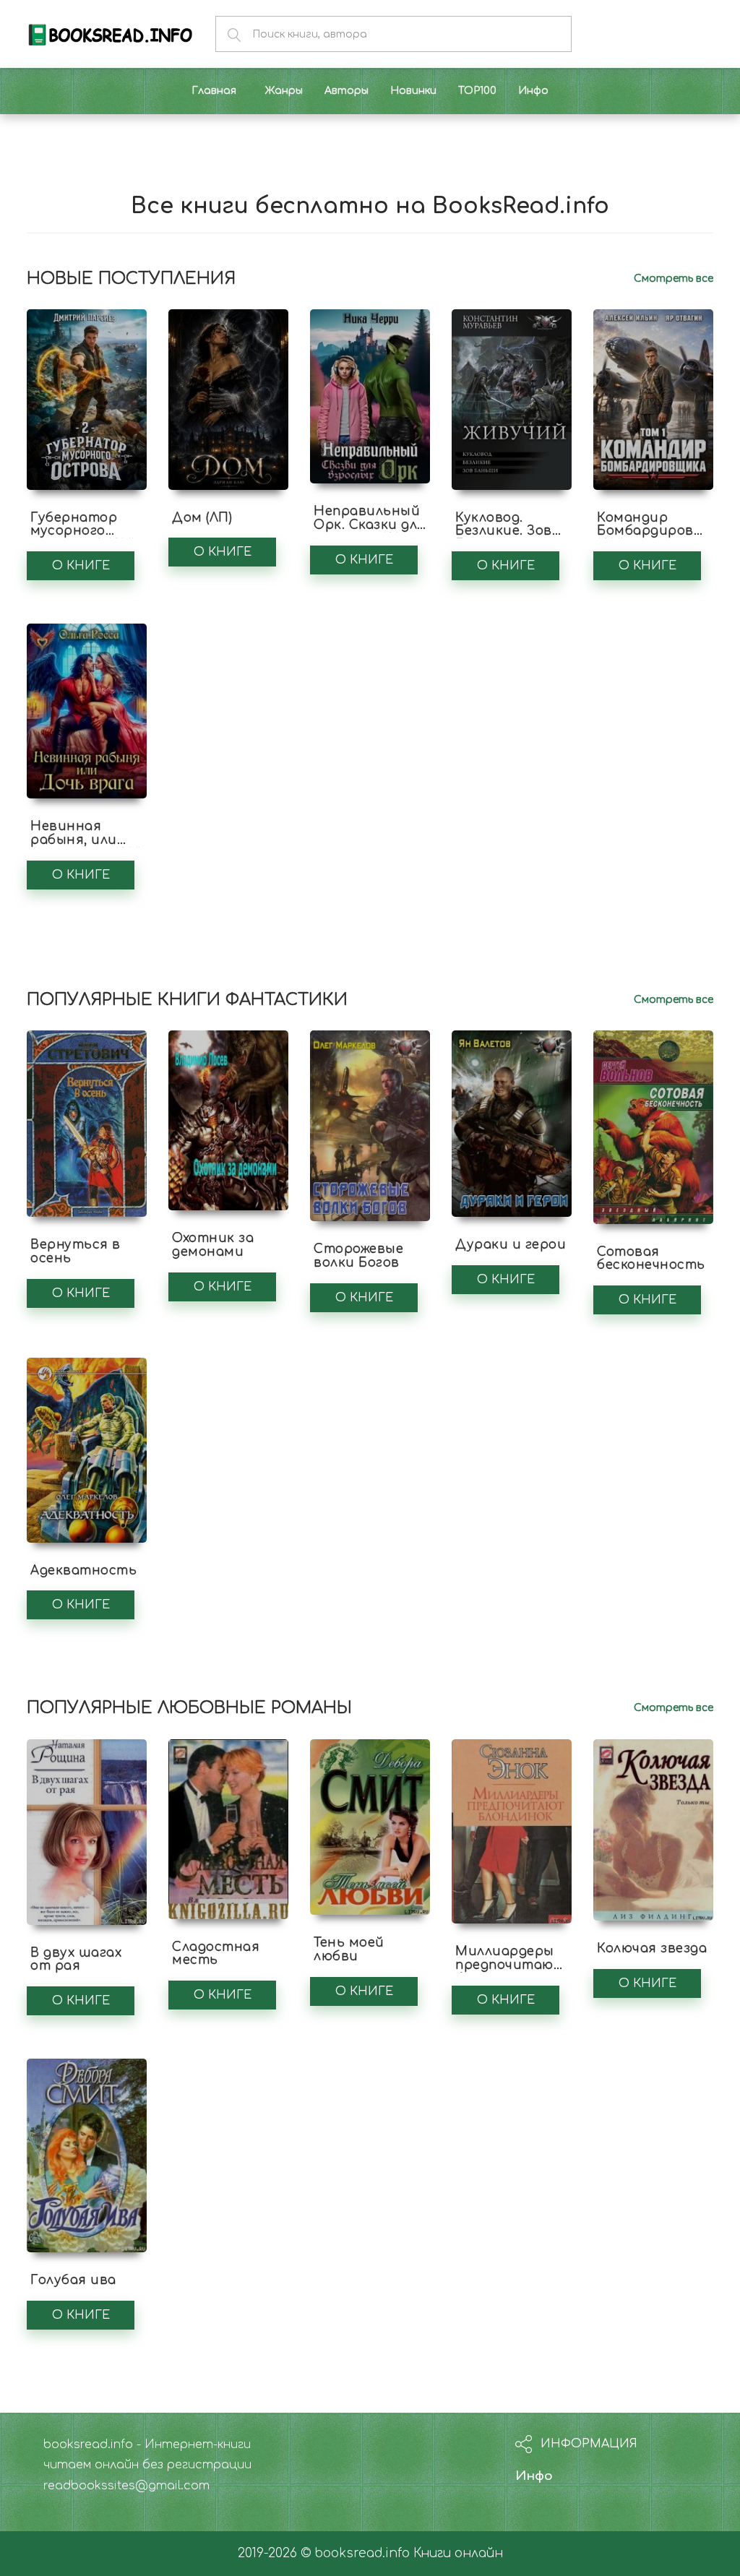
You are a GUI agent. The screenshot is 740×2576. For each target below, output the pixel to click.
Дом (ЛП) (202, 518)
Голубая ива (73, 2280)
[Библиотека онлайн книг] (110, 34)
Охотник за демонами (213, 1245)
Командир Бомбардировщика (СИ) (664, 531)
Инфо (534, 2476)
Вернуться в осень (76, 1252)
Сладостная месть (216, 1954)
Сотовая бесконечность (651, 1259)
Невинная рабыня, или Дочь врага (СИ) (86, 840)
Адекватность (83, 1571)
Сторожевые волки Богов (358, 1256)
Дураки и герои (511, 1245)
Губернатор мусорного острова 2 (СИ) (83, 531)
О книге (81, 566)
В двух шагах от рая (76, 1960)
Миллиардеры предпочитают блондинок (510, 1965)
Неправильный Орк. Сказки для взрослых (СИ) (370, 525)
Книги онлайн (458, 2553)
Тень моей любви (349, 1950)
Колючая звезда (652, 1948)
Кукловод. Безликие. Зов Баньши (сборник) (504, 538)
